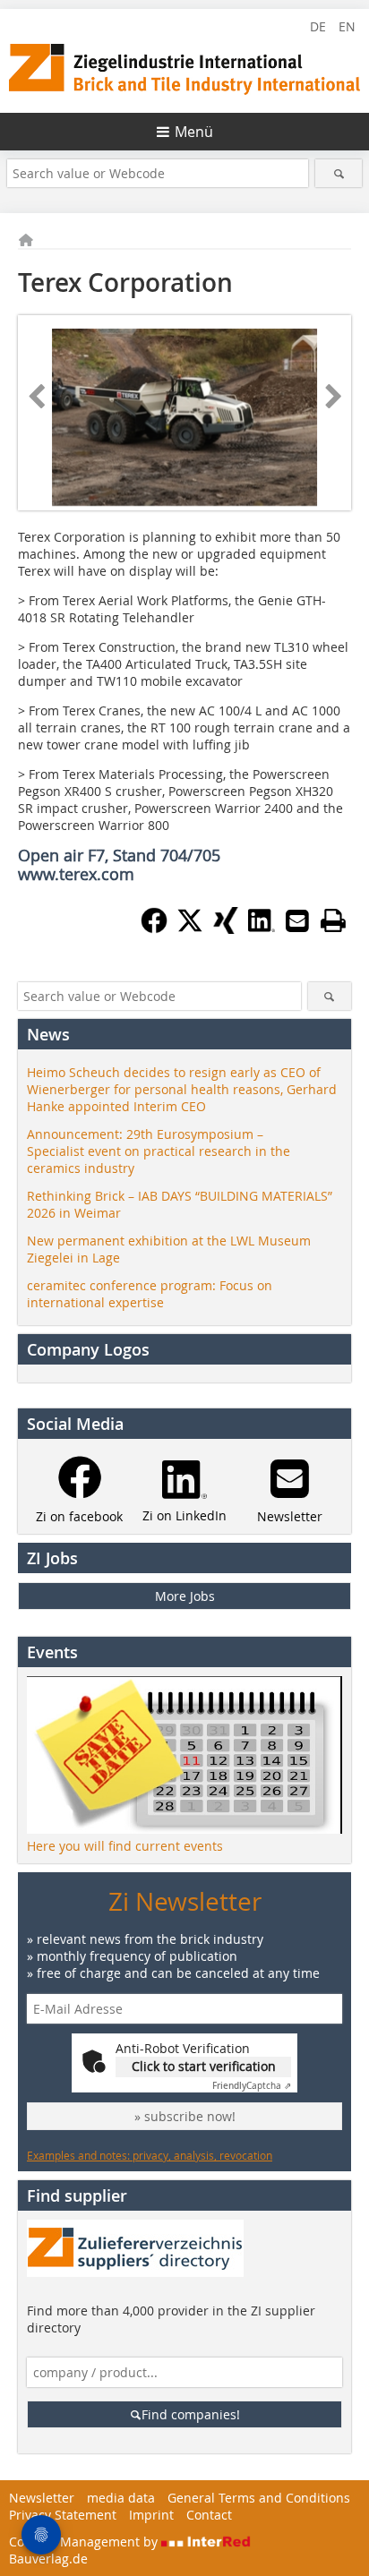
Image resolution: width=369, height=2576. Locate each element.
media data (121, 2498)
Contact (209, 2515)
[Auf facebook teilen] (154, 929)
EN (347, 26)
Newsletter (42, 2498)
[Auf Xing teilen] (226, 929)
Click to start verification (204, 2066)
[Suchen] (338, 173)
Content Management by (85, 2542)
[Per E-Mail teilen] (297, 920)
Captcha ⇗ (252, 2086)
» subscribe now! (185, 2116)
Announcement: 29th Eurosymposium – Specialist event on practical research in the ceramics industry (159, 1151)
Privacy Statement (63, 2515)
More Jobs (185, 1596)
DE (318, 26)
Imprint (151, 2515)
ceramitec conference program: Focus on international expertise (150, 1294)
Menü (194, 132)
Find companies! (191, 2414)
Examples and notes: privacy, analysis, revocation (150, 2155)
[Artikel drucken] (333, 920)
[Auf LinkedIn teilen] (262, 929)
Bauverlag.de (48, 2559)
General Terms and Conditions (259, 2498)
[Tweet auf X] (190, 929)
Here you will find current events (125, 1846)
